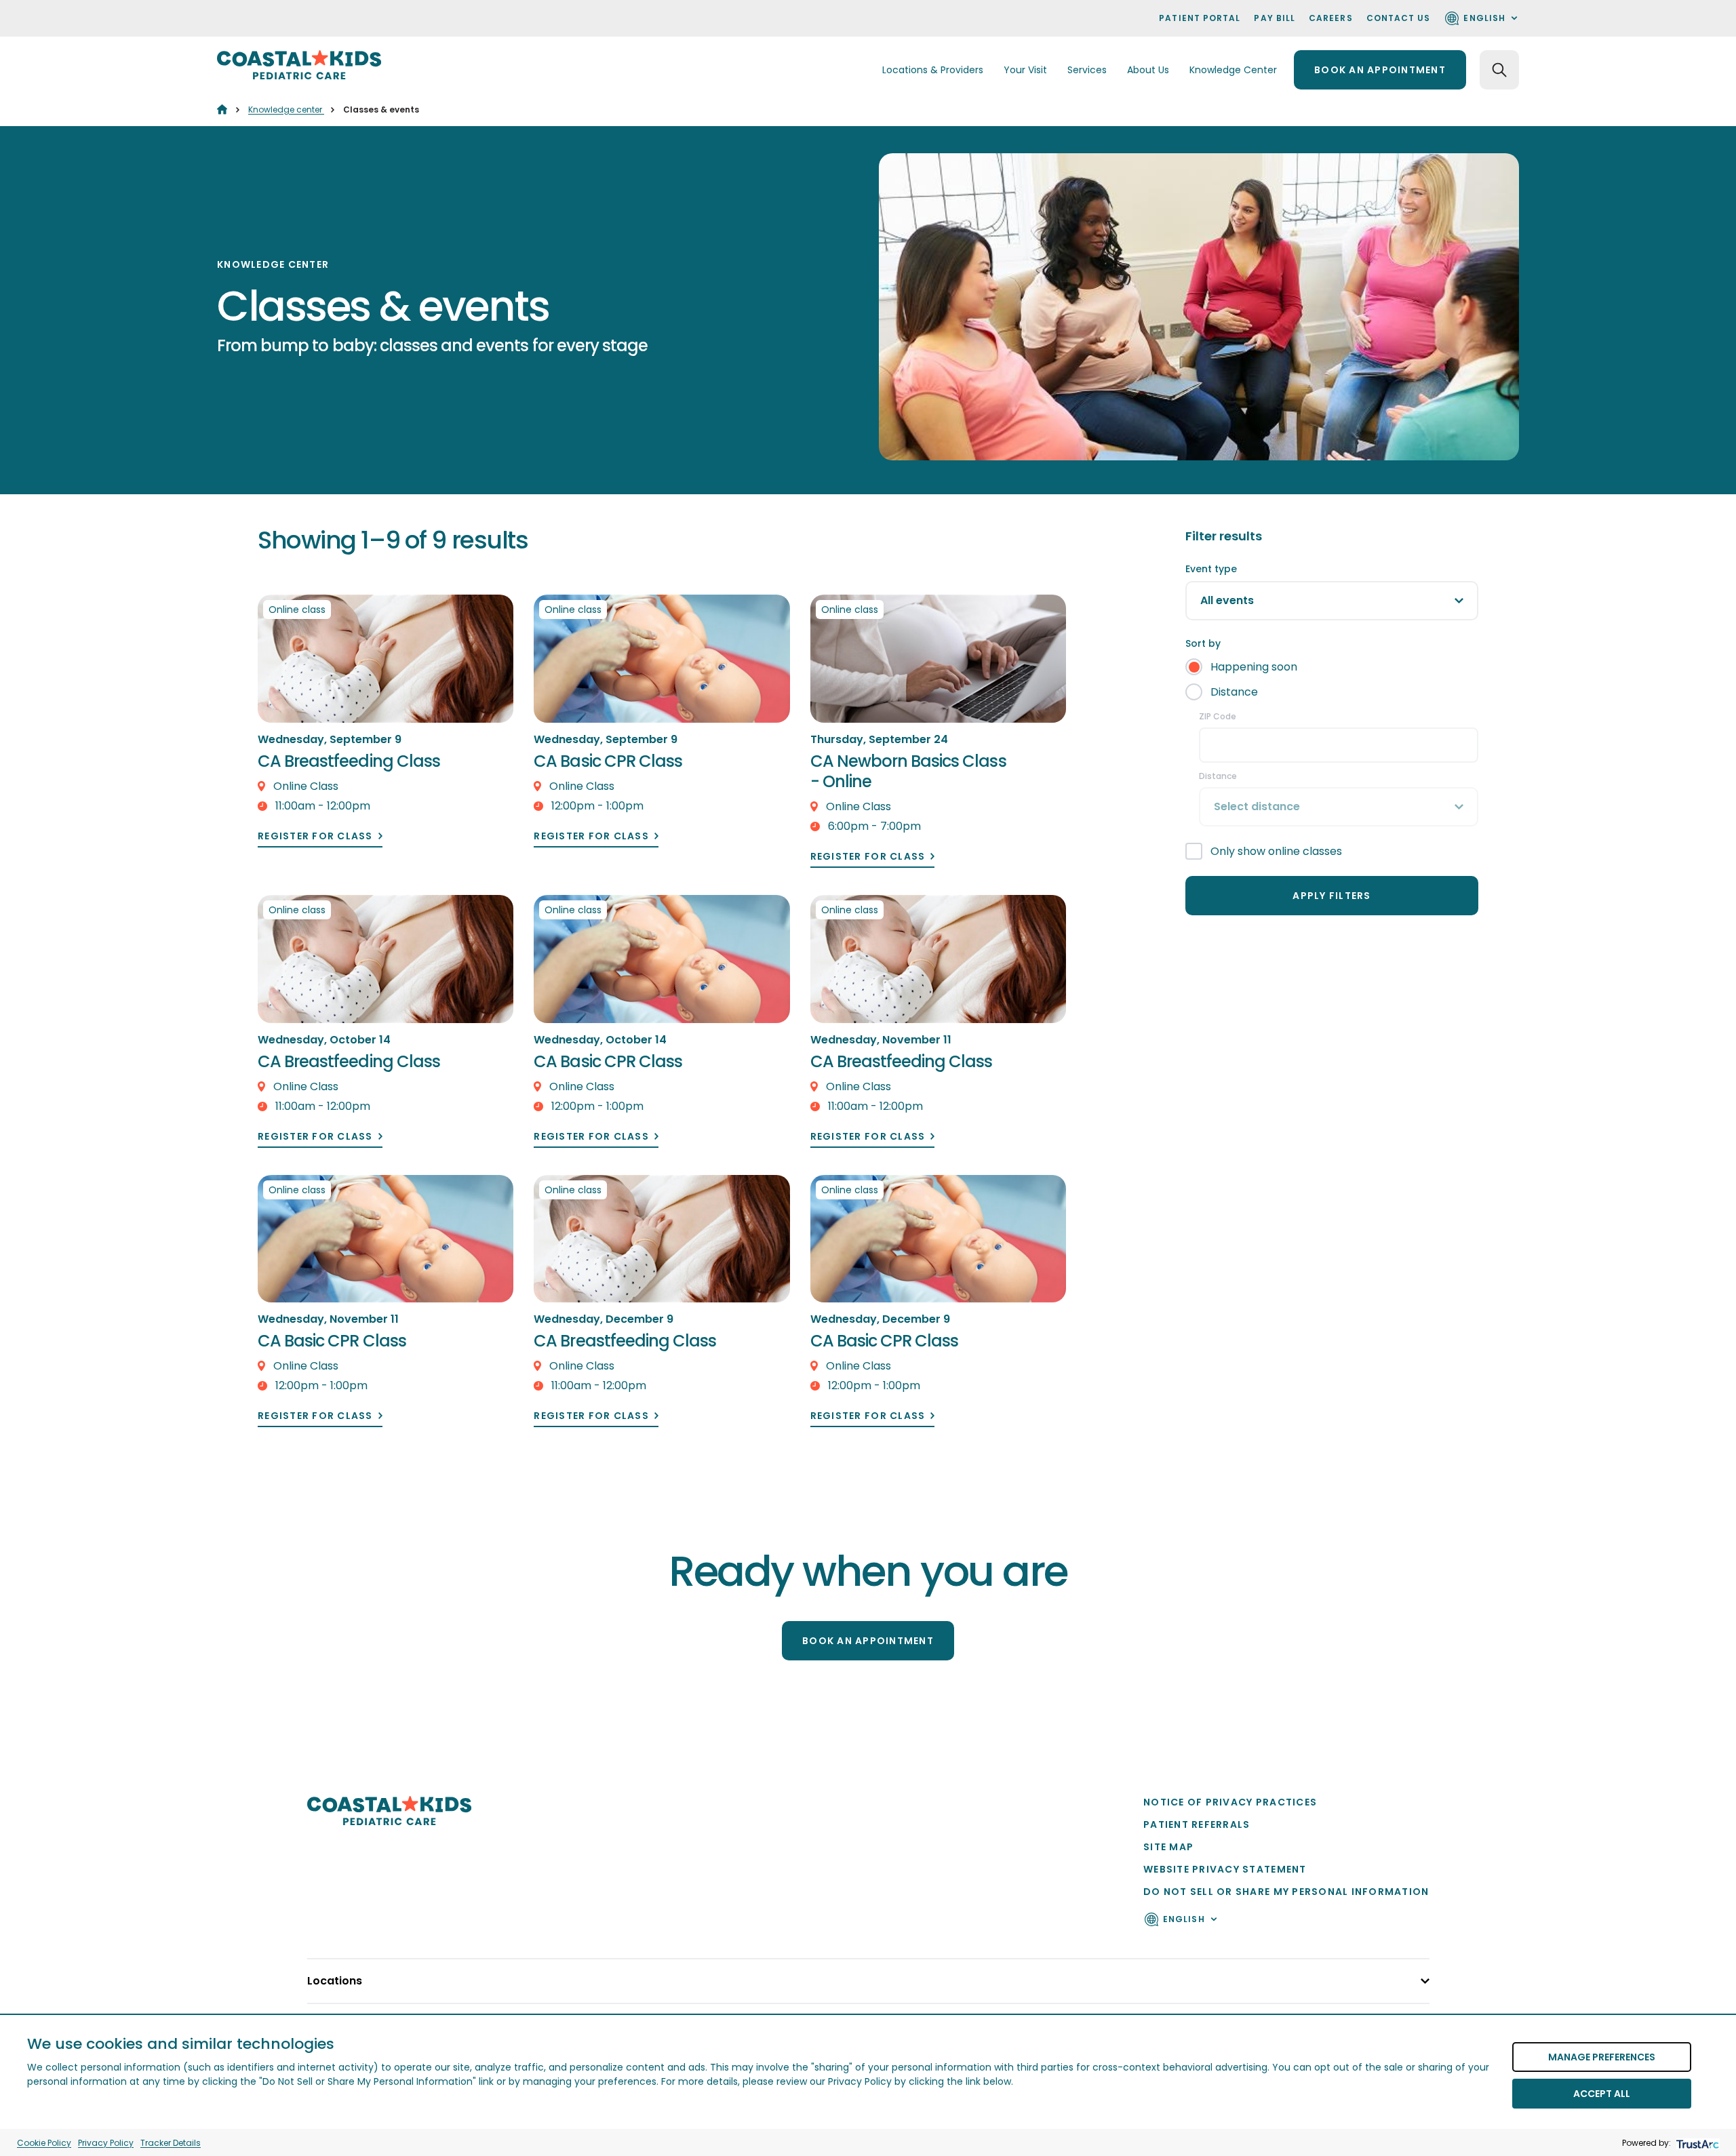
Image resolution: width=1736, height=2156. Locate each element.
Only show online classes (1276, 851)
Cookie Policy (44, 2143)
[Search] (1499, 70)
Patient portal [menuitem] (1200, 18)
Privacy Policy (106, 2143)
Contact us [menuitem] (1399, 18)
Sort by (1203, 643)
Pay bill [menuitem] (1275, 18)
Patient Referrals (1197, 1824)
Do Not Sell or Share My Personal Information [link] (1286, 1892)
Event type (1211, 569)
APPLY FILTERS (1331, 896)
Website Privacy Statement (1225, 1869)
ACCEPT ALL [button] (1602, 2094)
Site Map (1168, 1847)
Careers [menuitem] (1331, 18)
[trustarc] (1696, 2143)
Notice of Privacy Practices (1230, 1802)
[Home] (222, 109)
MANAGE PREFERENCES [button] (1602, 2057)
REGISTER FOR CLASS (315, 836)
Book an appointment (1380, 70)
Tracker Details (171, 2143)
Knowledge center (286, 109)
